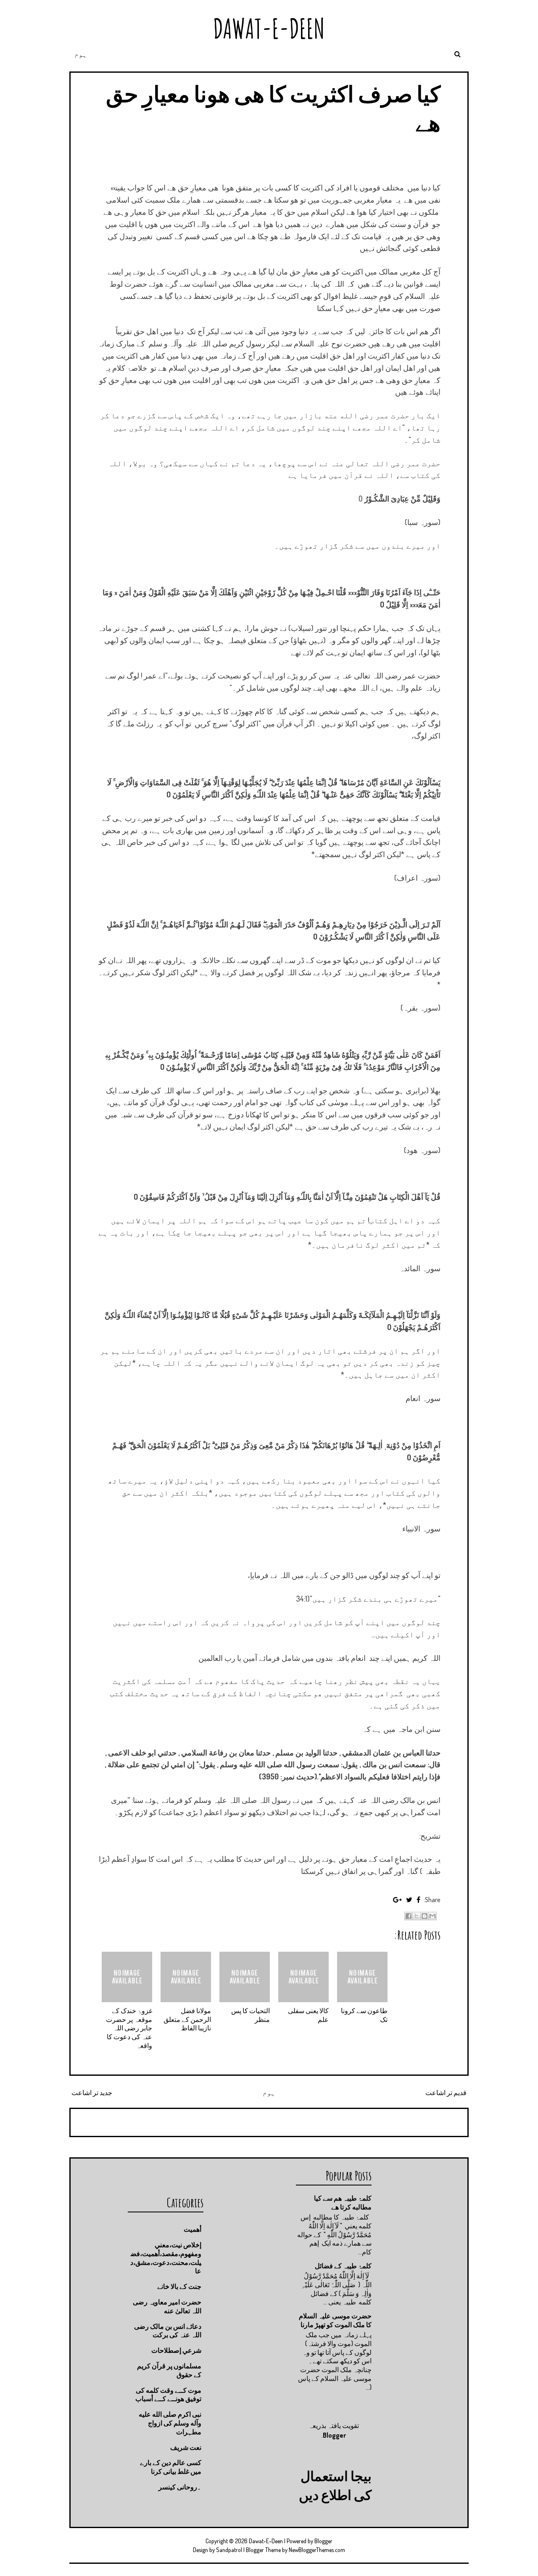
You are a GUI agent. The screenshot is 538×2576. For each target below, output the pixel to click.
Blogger (334, 2435)
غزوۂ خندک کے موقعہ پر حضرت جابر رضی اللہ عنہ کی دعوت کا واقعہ (129, 2028)
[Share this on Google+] (397, 1900)
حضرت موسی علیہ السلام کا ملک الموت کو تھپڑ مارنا (335, 2320)
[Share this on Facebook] (418, 1900)
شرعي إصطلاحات (176, 2350)
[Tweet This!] (409, 1900)
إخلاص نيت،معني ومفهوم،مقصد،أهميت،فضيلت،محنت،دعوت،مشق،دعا (166, 2258)
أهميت (193, 2229)
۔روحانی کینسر (180, 2487)
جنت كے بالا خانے (179, 2286)
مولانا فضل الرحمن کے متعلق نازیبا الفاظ (187, 2019)
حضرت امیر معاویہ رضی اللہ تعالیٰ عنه (167, 2306)
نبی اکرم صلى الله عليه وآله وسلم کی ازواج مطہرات (170, 2423)
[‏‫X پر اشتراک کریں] (417, 1916)
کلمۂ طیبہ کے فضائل (343, 2266)
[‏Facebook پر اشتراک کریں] (409, 1916)
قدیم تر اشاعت (446, 2093)
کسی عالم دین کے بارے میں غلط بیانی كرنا (171, 2467)
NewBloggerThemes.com (317, 2550)
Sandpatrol (229, 2550)
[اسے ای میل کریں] (433, 1916)
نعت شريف (186, 2447)
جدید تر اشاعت (92, 2093)
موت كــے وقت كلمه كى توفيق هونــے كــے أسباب (168, 2395)
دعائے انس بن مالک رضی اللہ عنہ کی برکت (168, 2331)
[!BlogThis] (425, 1916)
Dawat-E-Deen (269, 28)
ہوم (81, 54)
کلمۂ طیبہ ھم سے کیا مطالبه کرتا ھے (343, 2203)
